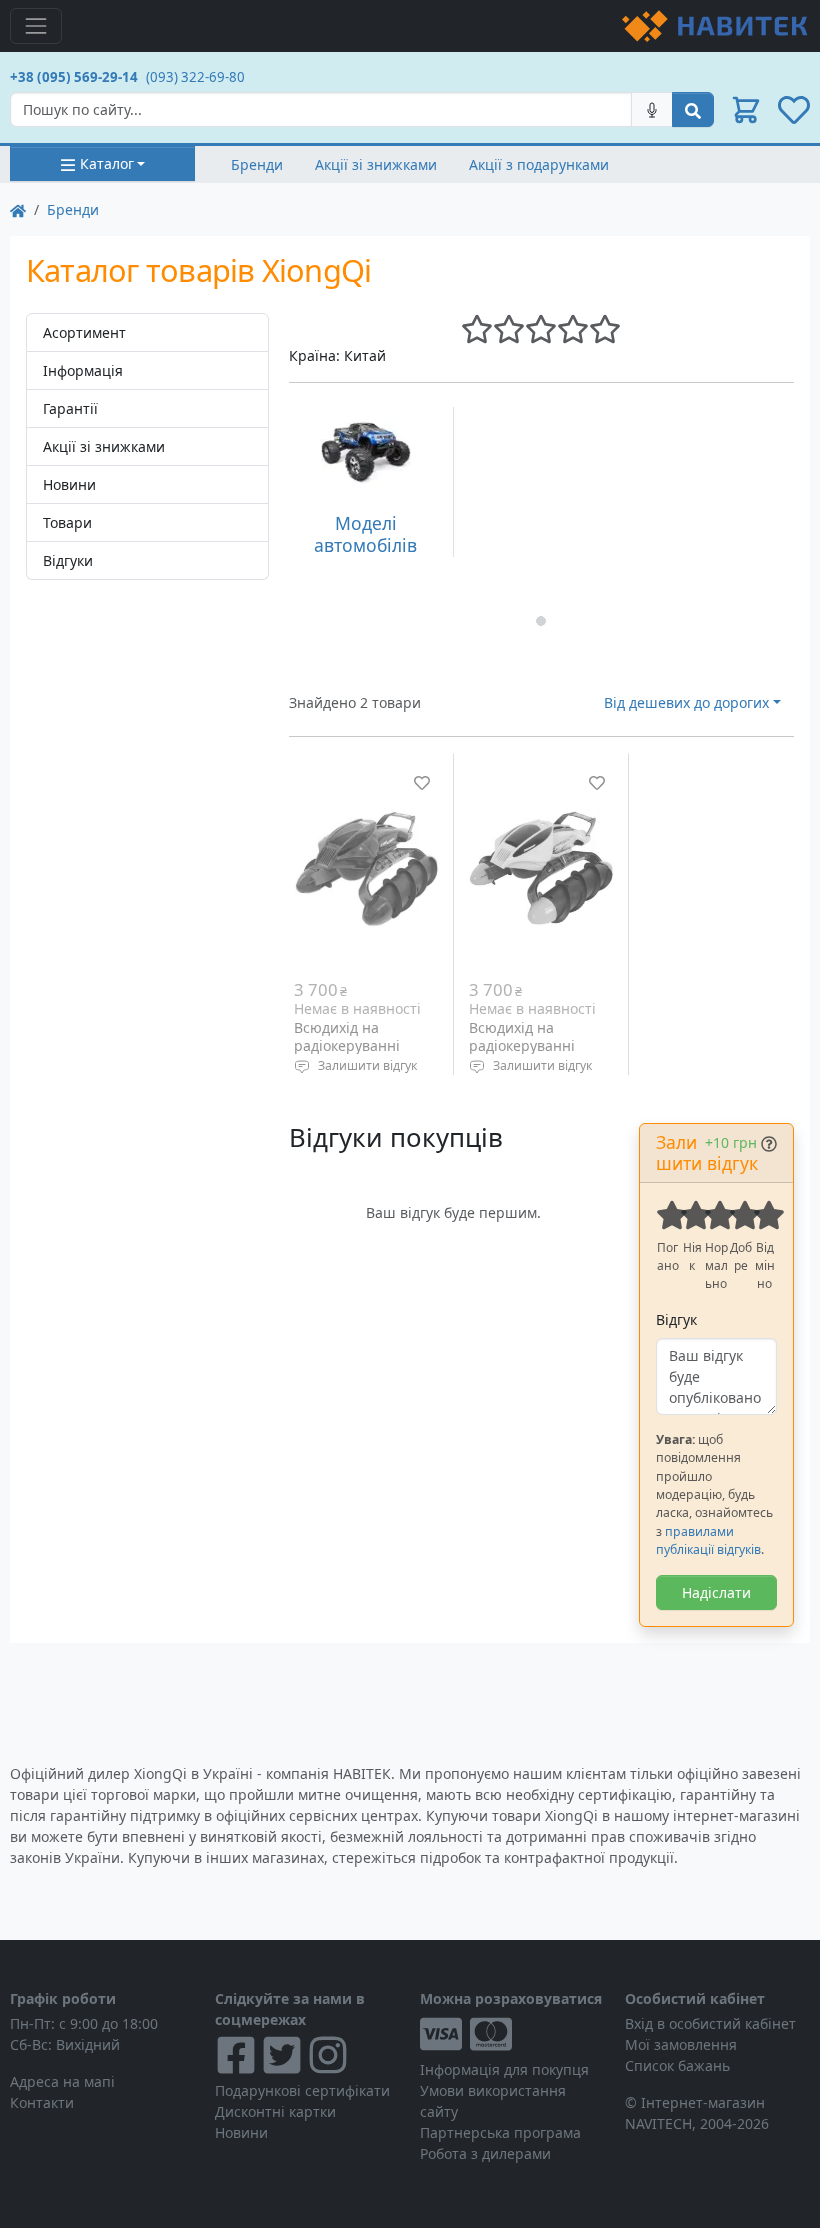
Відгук (676, 1319)
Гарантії (70, 408)
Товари (67, 522)
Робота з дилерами (485, 2153)
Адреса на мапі (62, 2081)
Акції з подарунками (539, 164)
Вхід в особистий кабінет (710, 2023)
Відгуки (68, 560)
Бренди (257, 164)
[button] (746, 110)
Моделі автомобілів (365, 534)
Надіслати (716, 1592)
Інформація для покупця (504, 2069)
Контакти (42, 2102)
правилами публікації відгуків (708, 1540)
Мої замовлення (681, 2044)
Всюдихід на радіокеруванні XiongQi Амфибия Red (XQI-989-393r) (357, 1054)
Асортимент (84, 332)
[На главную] (18, 209)
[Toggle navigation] (36, 26)
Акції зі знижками (376, 164)
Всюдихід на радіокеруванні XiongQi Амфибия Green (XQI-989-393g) (541, 1054)
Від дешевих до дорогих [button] (686, 702)
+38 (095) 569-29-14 (74, 77)
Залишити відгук (367, 1065)
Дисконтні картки (275, 2111)
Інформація (83, 370)
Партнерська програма (500, 2132)
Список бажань (677, 2065)
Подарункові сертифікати (302, 2090)
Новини (69, 484)
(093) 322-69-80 (195, 77)
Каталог (107, 163)
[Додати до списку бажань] (422, 782)
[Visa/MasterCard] (512, 2034)
